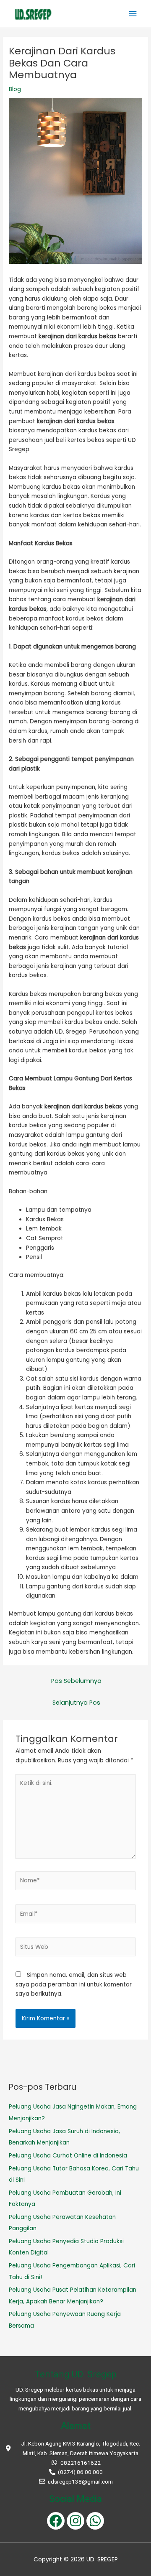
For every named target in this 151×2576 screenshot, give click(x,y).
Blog (15, 89)
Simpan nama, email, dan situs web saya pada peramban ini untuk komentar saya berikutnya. (74, 1984)
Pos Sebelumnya (76, 1681)
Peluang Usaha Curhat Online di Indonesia (68, 2156)
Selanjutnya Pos (76, 1703)
